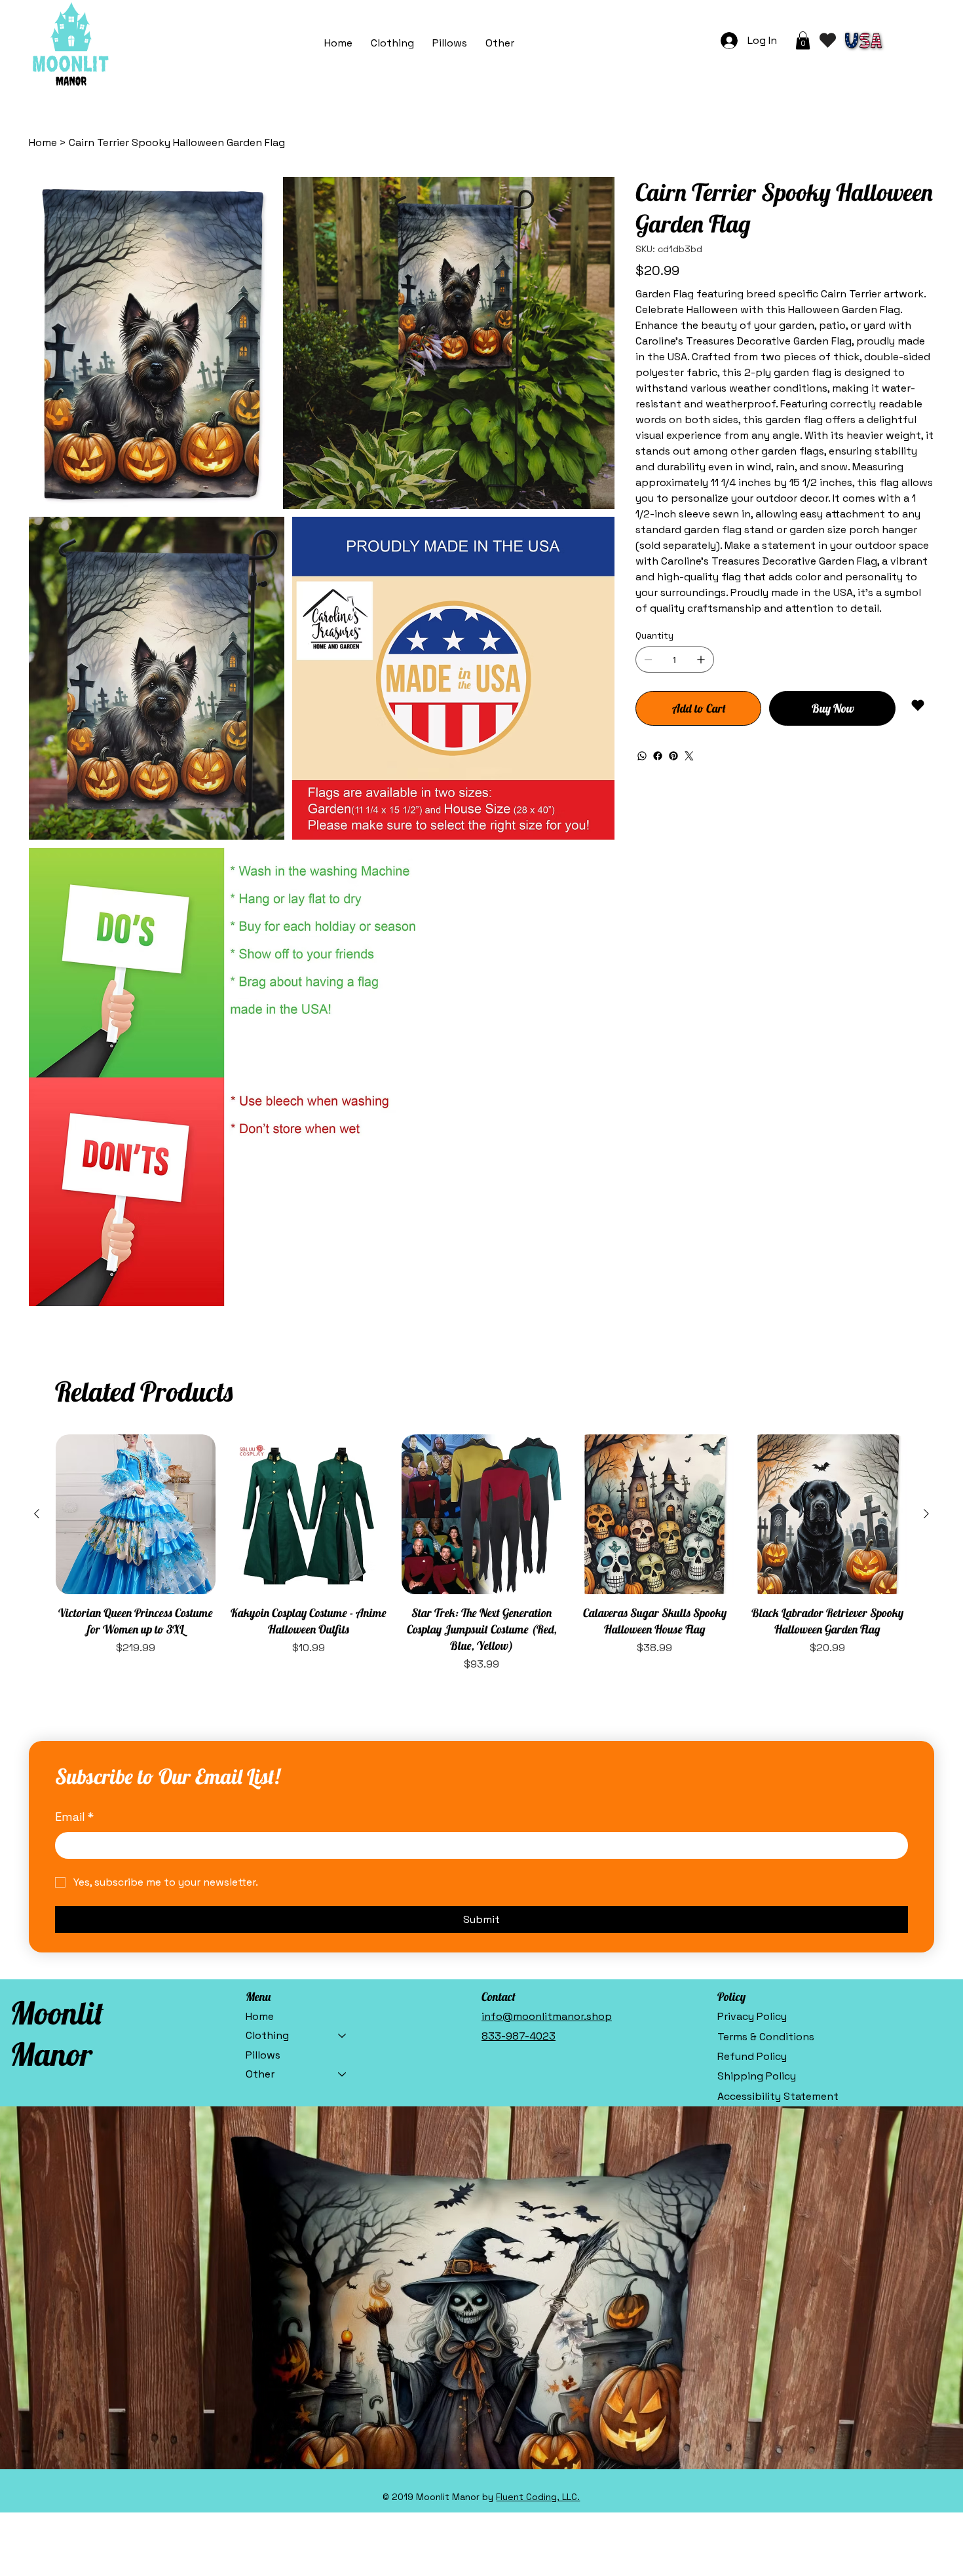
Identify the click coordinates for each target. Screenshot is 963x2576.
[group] (481, 1554)
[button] (500, 43)
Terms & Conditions (766, 2037)
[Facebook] (658, 756)
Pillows (263, 2055)
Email (74, 1817)
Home (260, 2016)
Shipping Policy (757, 2076)
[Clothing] (343, 2036)
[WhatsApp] (642, 756)
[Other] (343, 2074)
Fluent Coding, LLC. (538, 2497)
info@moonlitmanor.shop (547, 2016)
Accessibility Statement (778, 2096)
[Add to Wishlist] (919, 705)
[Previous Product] (37, 1514)
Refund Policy (752, 2056)
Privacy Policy (752, 2016)
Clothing (267, 2035)
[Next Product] (926, 1514)
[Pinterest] (673, 756)
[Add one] (701, 660)
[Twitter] (689, 756)
